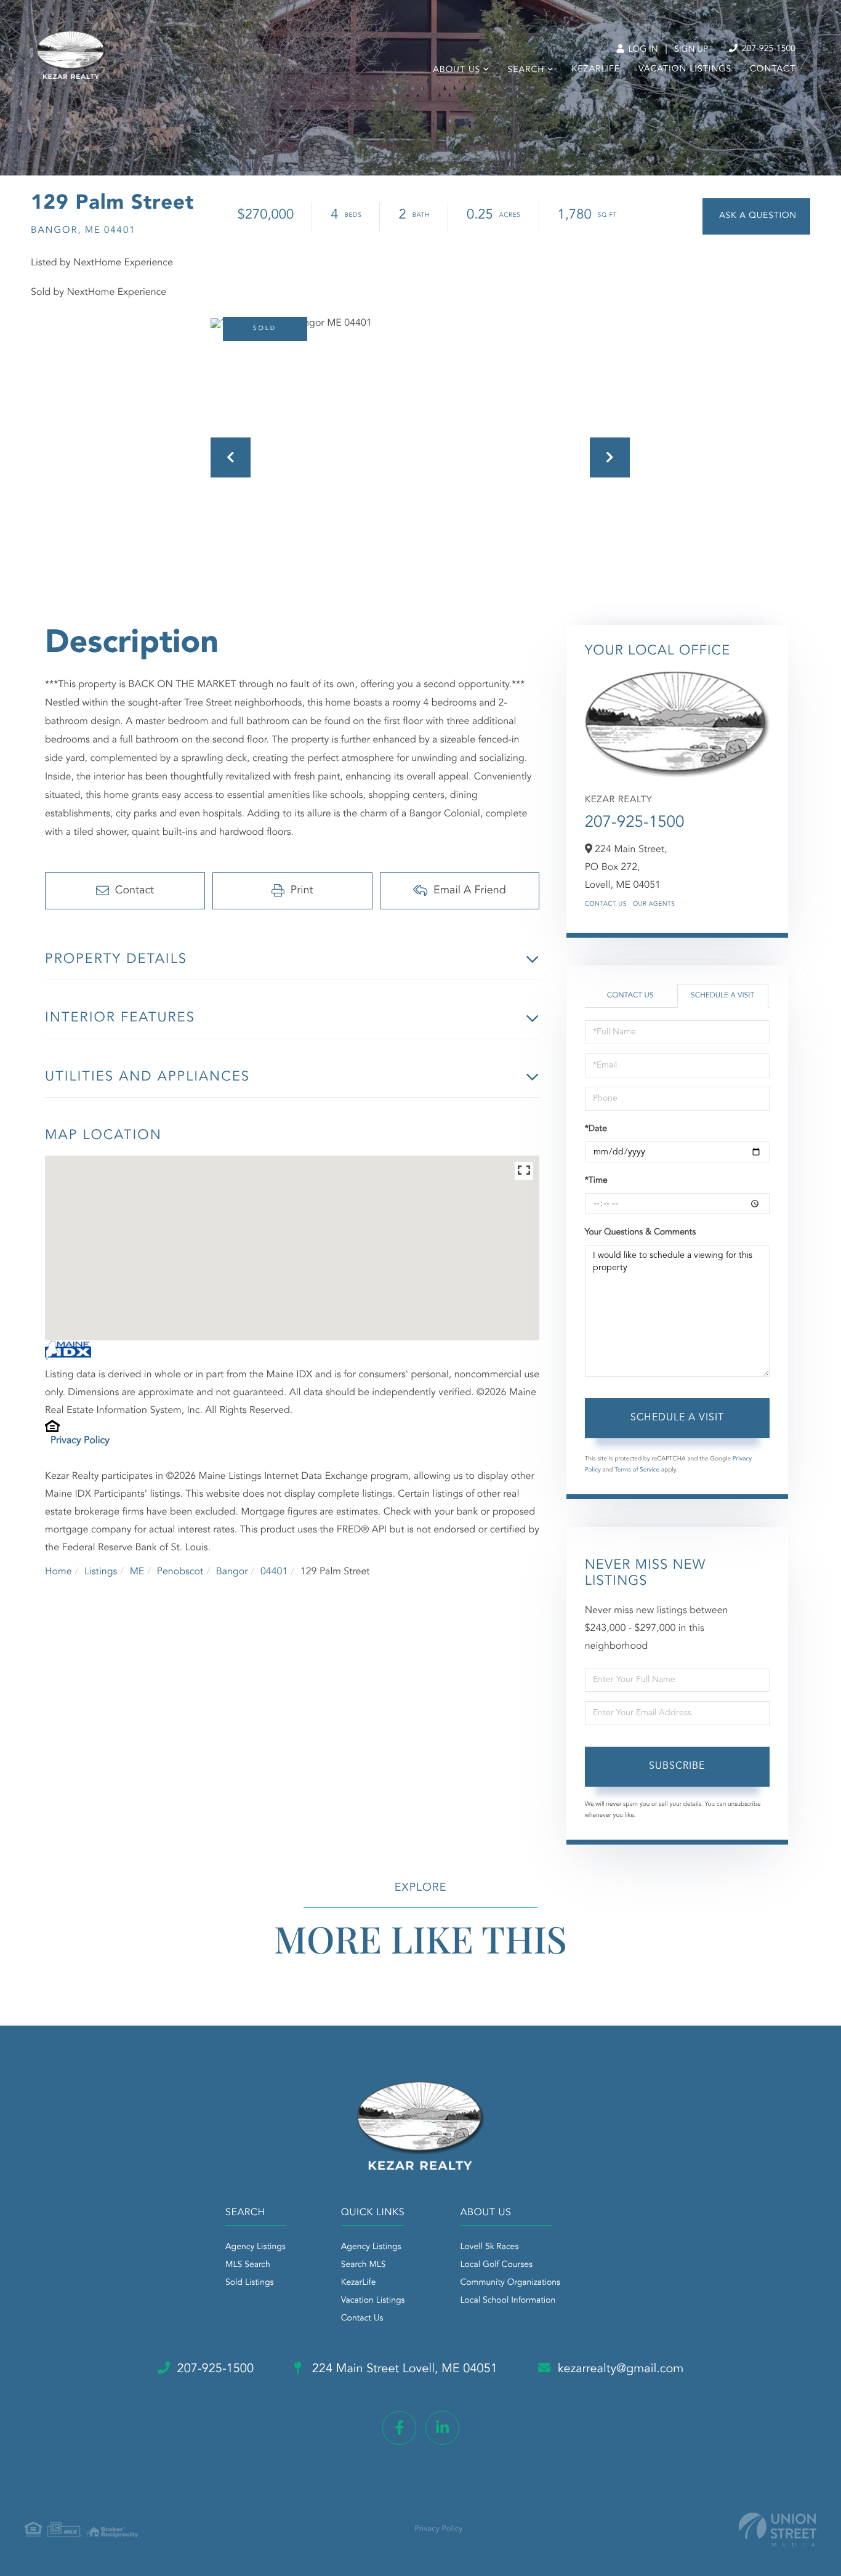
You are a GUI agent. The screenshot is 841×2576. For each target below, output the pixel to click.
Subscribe (677, 1766)
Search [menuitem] (526, 70)
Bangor (232, 1572)
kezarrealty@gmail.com (621, 2369)
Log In (642, 50)
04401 (274, 1572)
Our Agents (654, 904)
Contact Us (606, 904)
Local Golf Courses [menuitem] (496, 2265)
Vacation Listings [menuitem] (685, 70)
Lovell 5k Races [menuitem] (489, 2247)
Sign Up (691, 50)
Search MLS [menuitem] (364, 2265)
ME (137, 1572)
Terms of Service (637, 1470)
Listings (101, 1572)
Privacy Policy (80, 1441)
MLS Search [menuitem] (248, 2265)
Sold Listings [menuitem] (250, 2283)
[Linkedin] (442, 2428)
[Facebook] (399, 2428)
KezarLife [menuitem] (596, 70)
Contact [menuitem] (773, 70)
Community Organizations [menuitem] (510, 2283)
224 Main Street (403, 2369)
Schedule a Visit (722, 996)
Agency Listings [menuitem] (256, 2247)
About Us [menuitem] (457, 70)
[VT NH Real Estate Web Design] (778, 2530)
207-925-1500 (767, 49)
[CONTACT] (756, 216)
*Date (596, 1129)
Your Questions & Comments (640, 1233)
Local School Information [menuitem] (508, 2301)
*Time (596, 1181)
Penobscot (180, 1572)
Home (58, 1572)
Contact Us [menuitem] (362, 2319)
